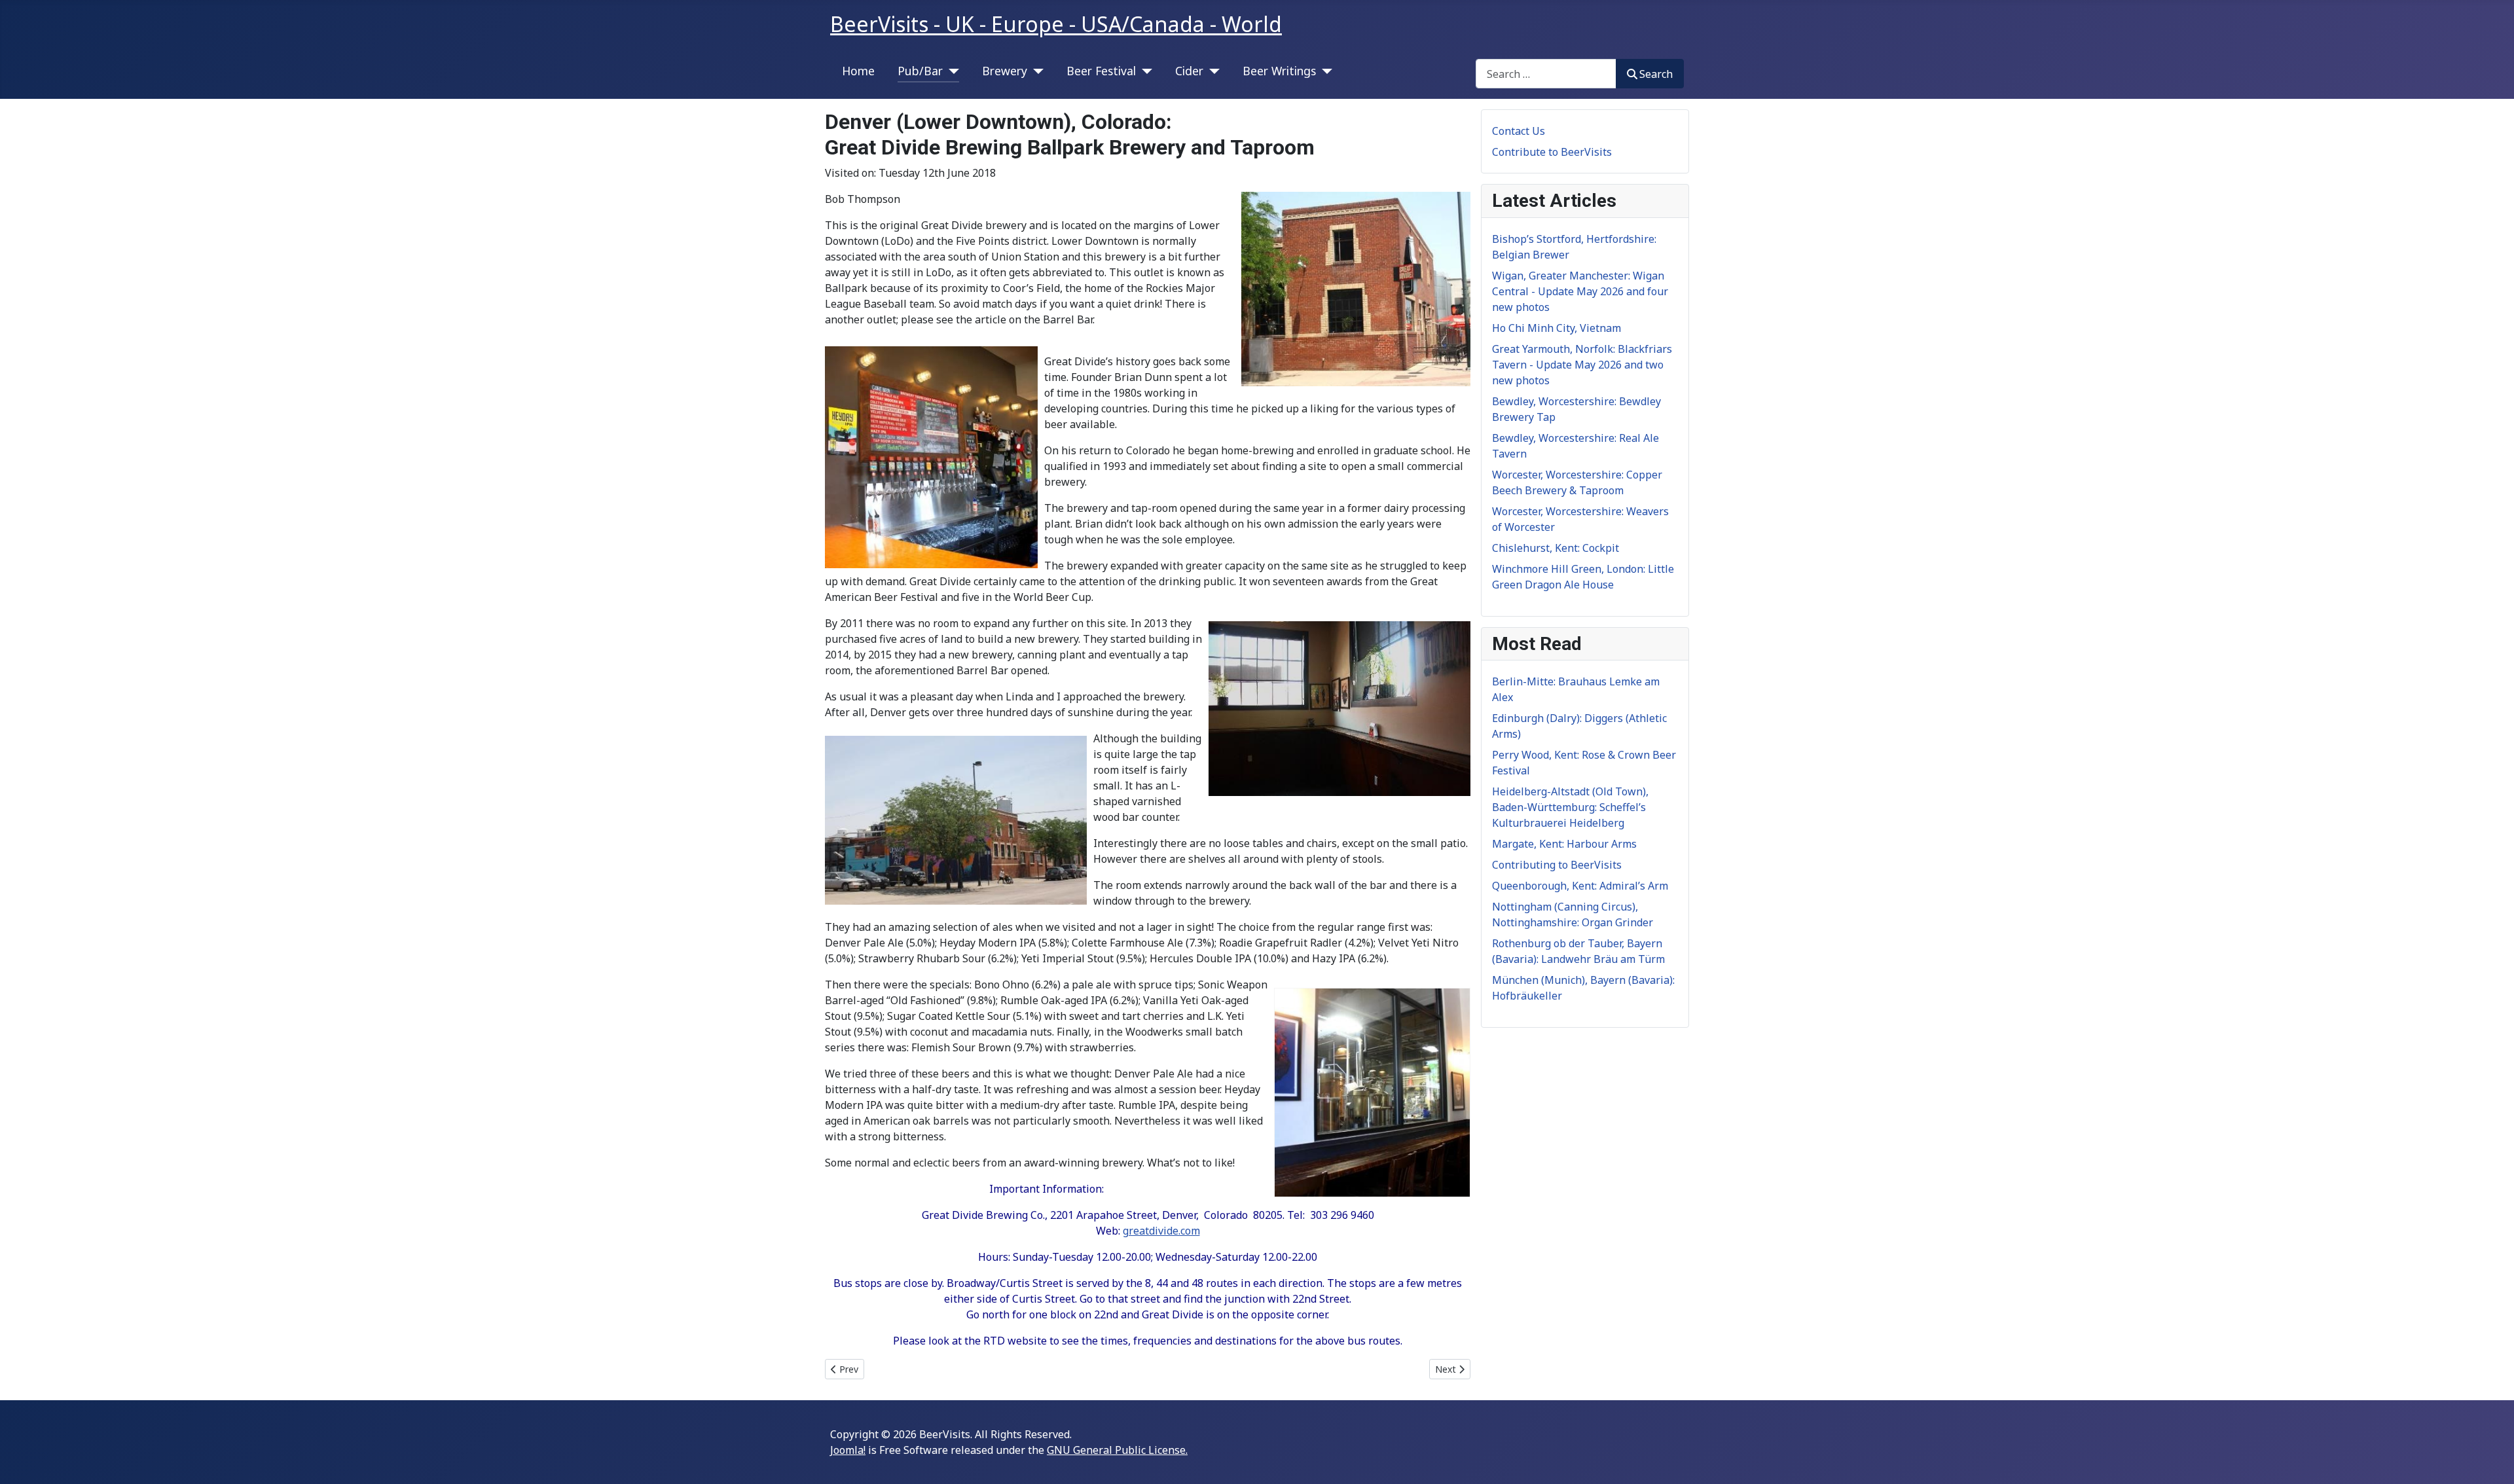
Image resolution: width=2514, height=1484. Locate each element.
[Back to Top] (2491, 1460)
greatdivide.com (1161, 1231)
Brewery (1005, 71)
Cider (1189, 71)
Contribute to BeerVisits (1552, 152)
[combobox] (1546, 74)
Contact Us (1519, 131)
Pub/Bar (920, 71)
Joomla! (848, 1450)
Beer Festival (1101, 71)
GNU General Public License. (1117, 1450)
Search (1656, 74)
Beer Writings (1279, 71)
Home (858, 71)
